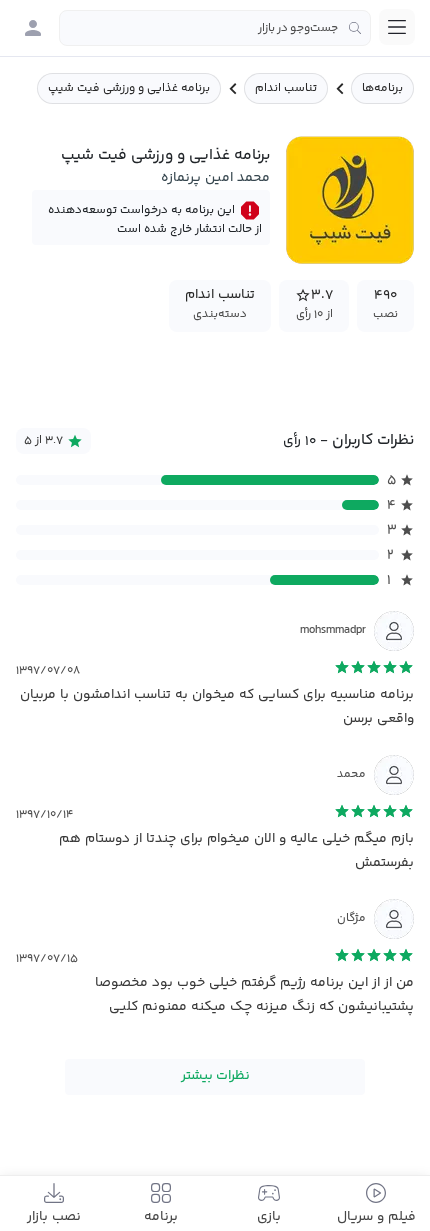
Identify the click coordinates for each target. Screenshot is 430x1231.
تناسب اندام (286, 88)
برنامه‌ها (382, 88)
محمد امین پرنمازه (215, 178)
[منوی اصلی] (397, 27)
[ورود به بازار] (33, 28)
